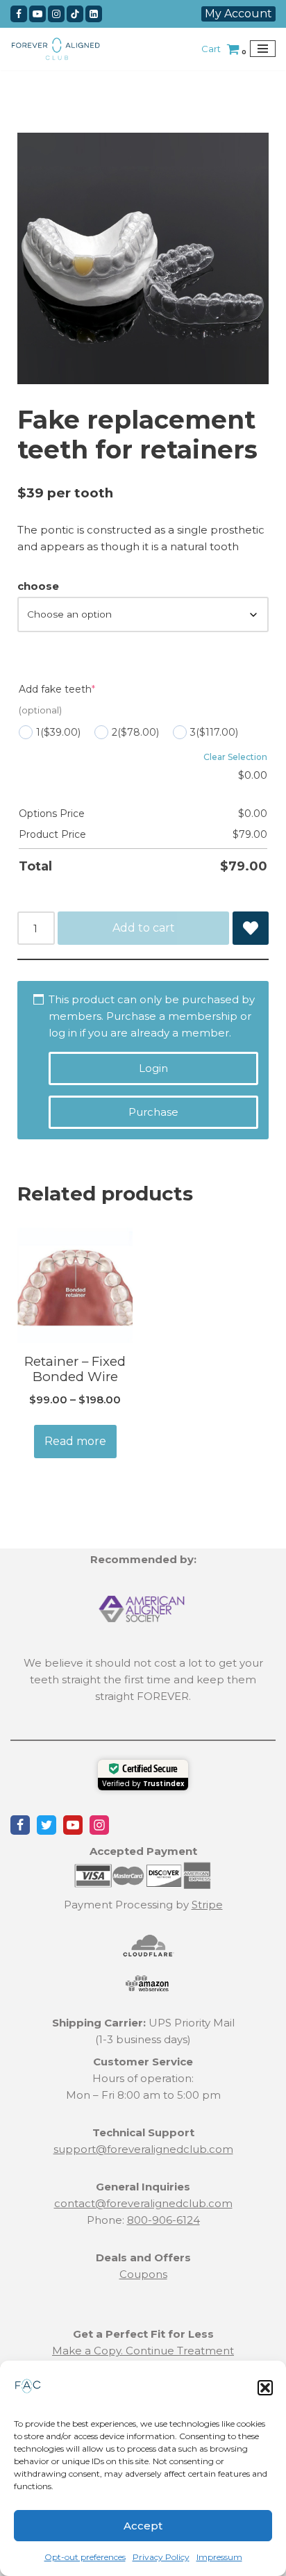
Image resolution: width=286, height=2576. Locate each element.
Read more (75, 1441)
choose (38, 586)
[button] (265, 2388)
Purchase (153, 1112)
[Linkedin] (94, 14)
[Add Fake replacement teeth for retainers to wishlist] (251, 928)
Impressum (219, 2557)
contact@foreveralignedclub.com (143, 2203)
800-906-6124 (163, 2220)
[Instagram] (56, 14)
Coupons (143, 2274)
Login (153, 1068)
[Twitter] (47, 1825)
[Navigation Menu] (263, 49)
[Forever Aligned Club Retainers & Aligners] (56, 49)
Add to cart (144, 928)
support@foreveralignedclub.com (143, 2149)
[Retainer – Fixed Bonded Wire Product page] (75, 1285)
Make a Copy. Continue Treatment (143, 2351)
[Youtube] (37, 14)
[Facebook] (19, 14)
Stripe (207, 1905)
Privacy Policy (161, 2557)
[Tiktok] (75, 14)
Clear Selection (235, 757)
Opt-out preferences (85, 2557)
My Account (238, 14)
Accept (143, 2526)
